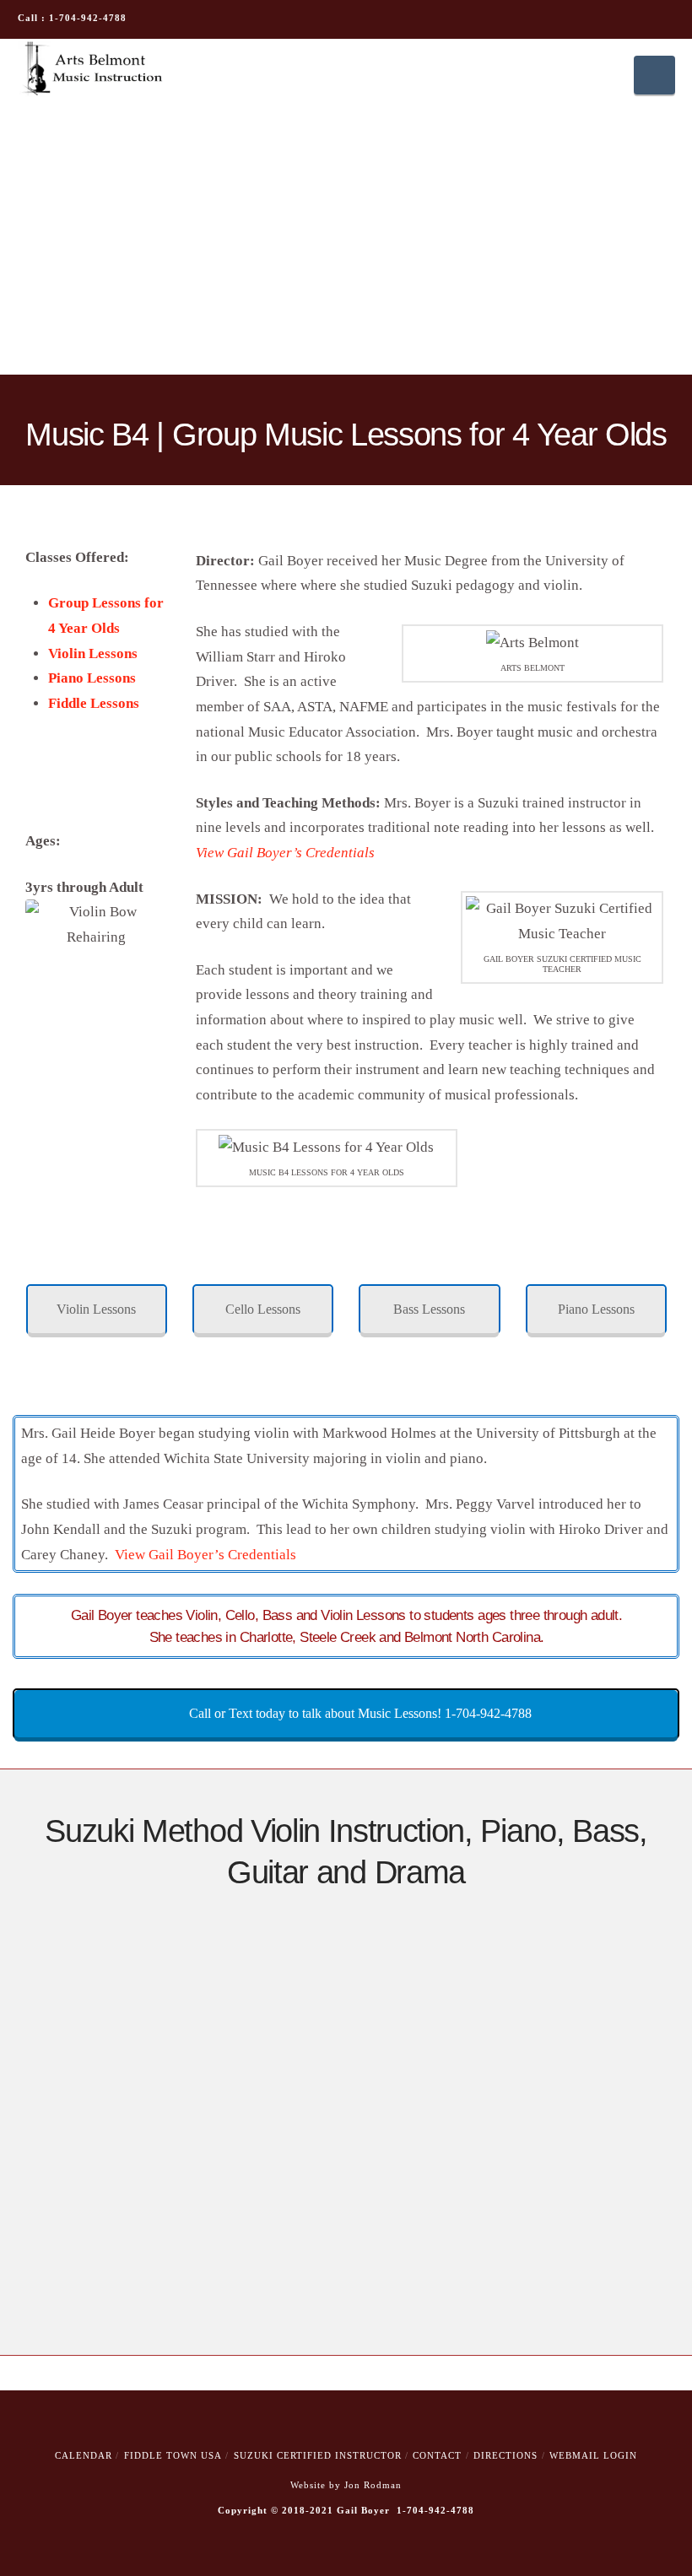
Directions (505, 2455)
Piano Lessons (92, 678)
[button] (654, 75)
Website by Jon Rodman (346, 2485)
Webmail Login (593, 2455)
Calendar (84, 2455)
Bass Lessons (429, 1309)
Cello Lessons (263, 1309)
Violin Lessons (93, 653)
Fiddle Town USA (173, 2455)
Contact (437, 2455)
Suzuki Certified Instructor (318, 2455)
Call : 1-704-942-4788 (72, 18)
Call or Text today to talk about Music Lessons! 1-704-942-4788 (359, 1713)
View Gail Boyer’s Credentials (205, 1555)
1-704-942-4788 (435, 2510)
